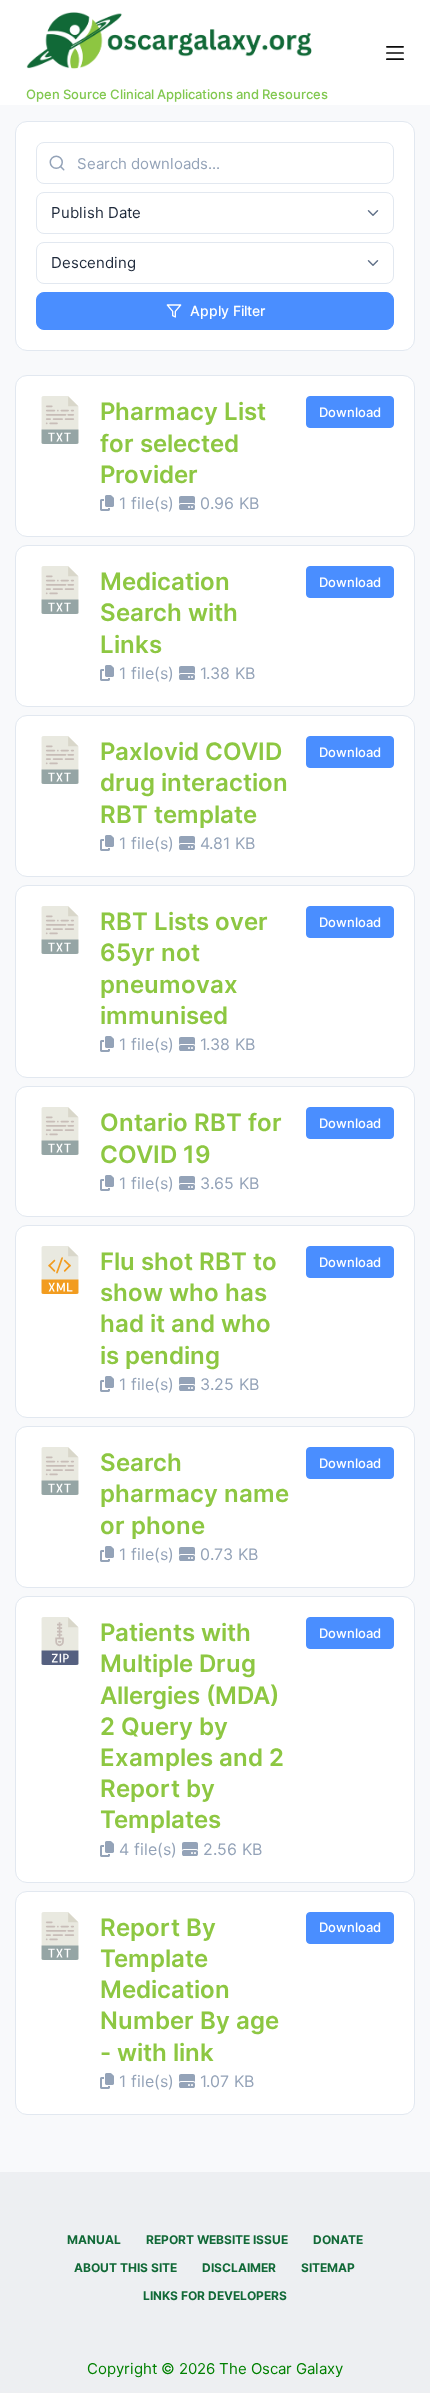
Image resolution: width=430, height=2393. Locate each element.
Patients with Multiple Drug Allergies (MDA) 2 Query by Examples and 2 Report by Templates (192, 1726)
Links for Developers (215, 2295)
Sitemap (328, 2267)
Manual (94, 2239)
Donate (338, 2239)
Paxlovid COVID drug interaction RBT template (194, 782)
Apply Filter (227, 310)
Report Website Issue (217, 2239)
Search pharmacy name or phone (194, 1493)
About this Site (125, 2267)
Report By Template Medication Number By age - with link (189, 1990)
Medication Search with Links (169, 612)
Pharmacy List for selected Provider (183, 442)
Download (350, 412)
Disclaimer (239, 2267)
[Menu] (395, 53)
